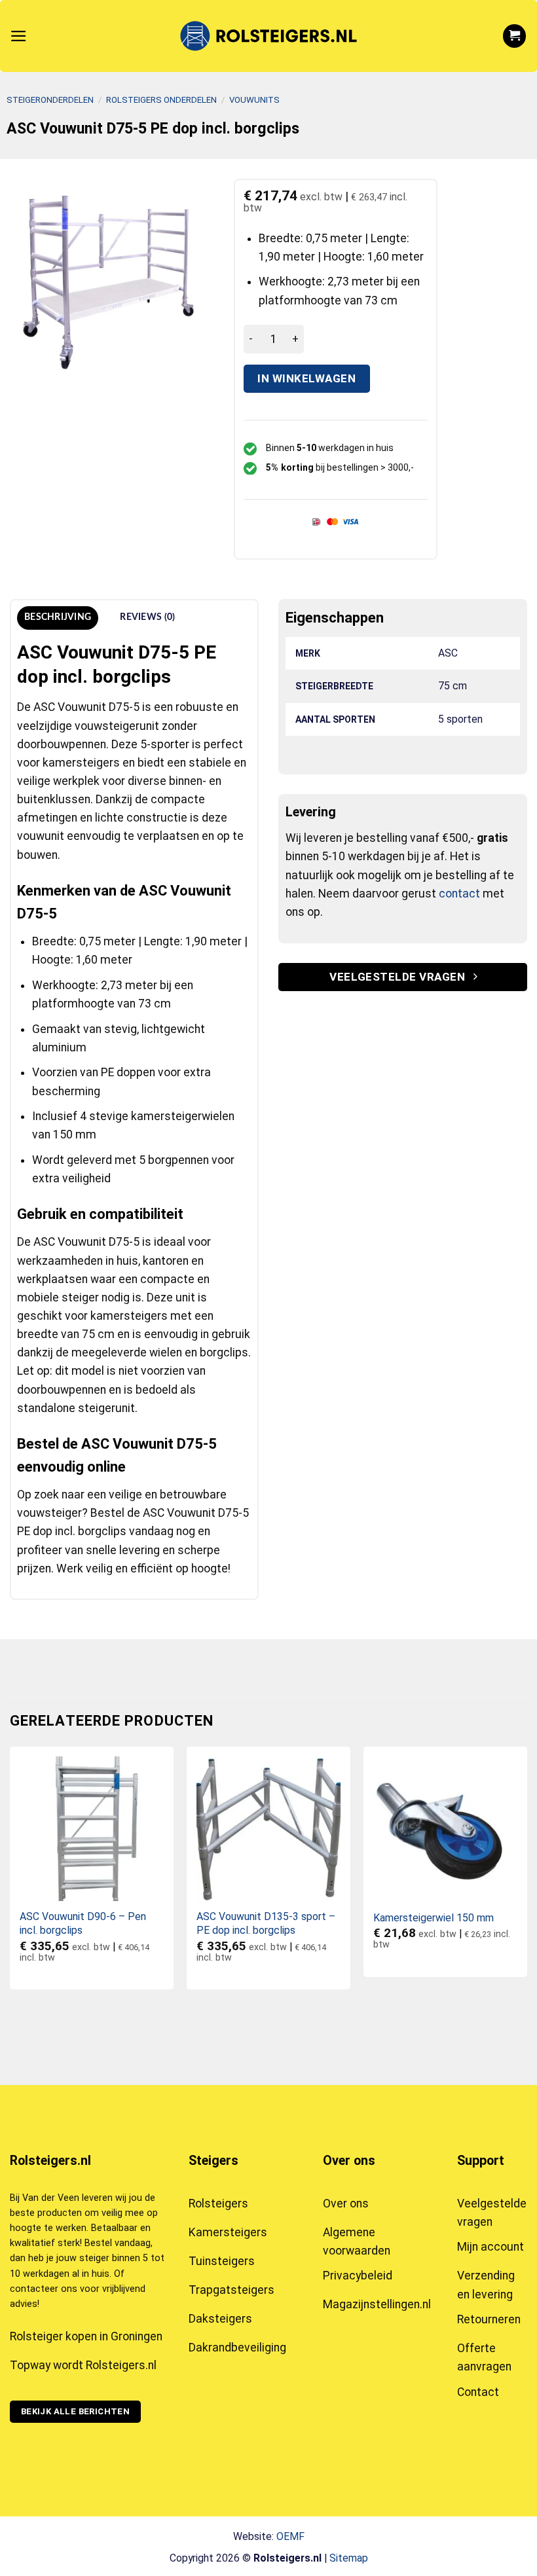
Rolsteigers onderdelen (161, 100)
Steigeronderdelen (50, 100)
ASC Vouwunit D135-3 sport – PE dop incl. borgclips (266, 1923)
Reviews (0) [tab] (147, 617)
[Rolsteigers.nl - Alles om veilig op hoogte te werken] (268, 36)
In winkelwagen (306, 378)
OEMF (290, 2536)
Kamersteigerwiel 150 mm (434, 1918)
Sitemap (349, 2558)
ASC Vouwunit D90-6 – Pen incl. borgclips (83, 1923)
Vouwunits (254, 100)
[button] (19, 36)
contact (459, 894)
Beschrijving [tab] (58, 617)
